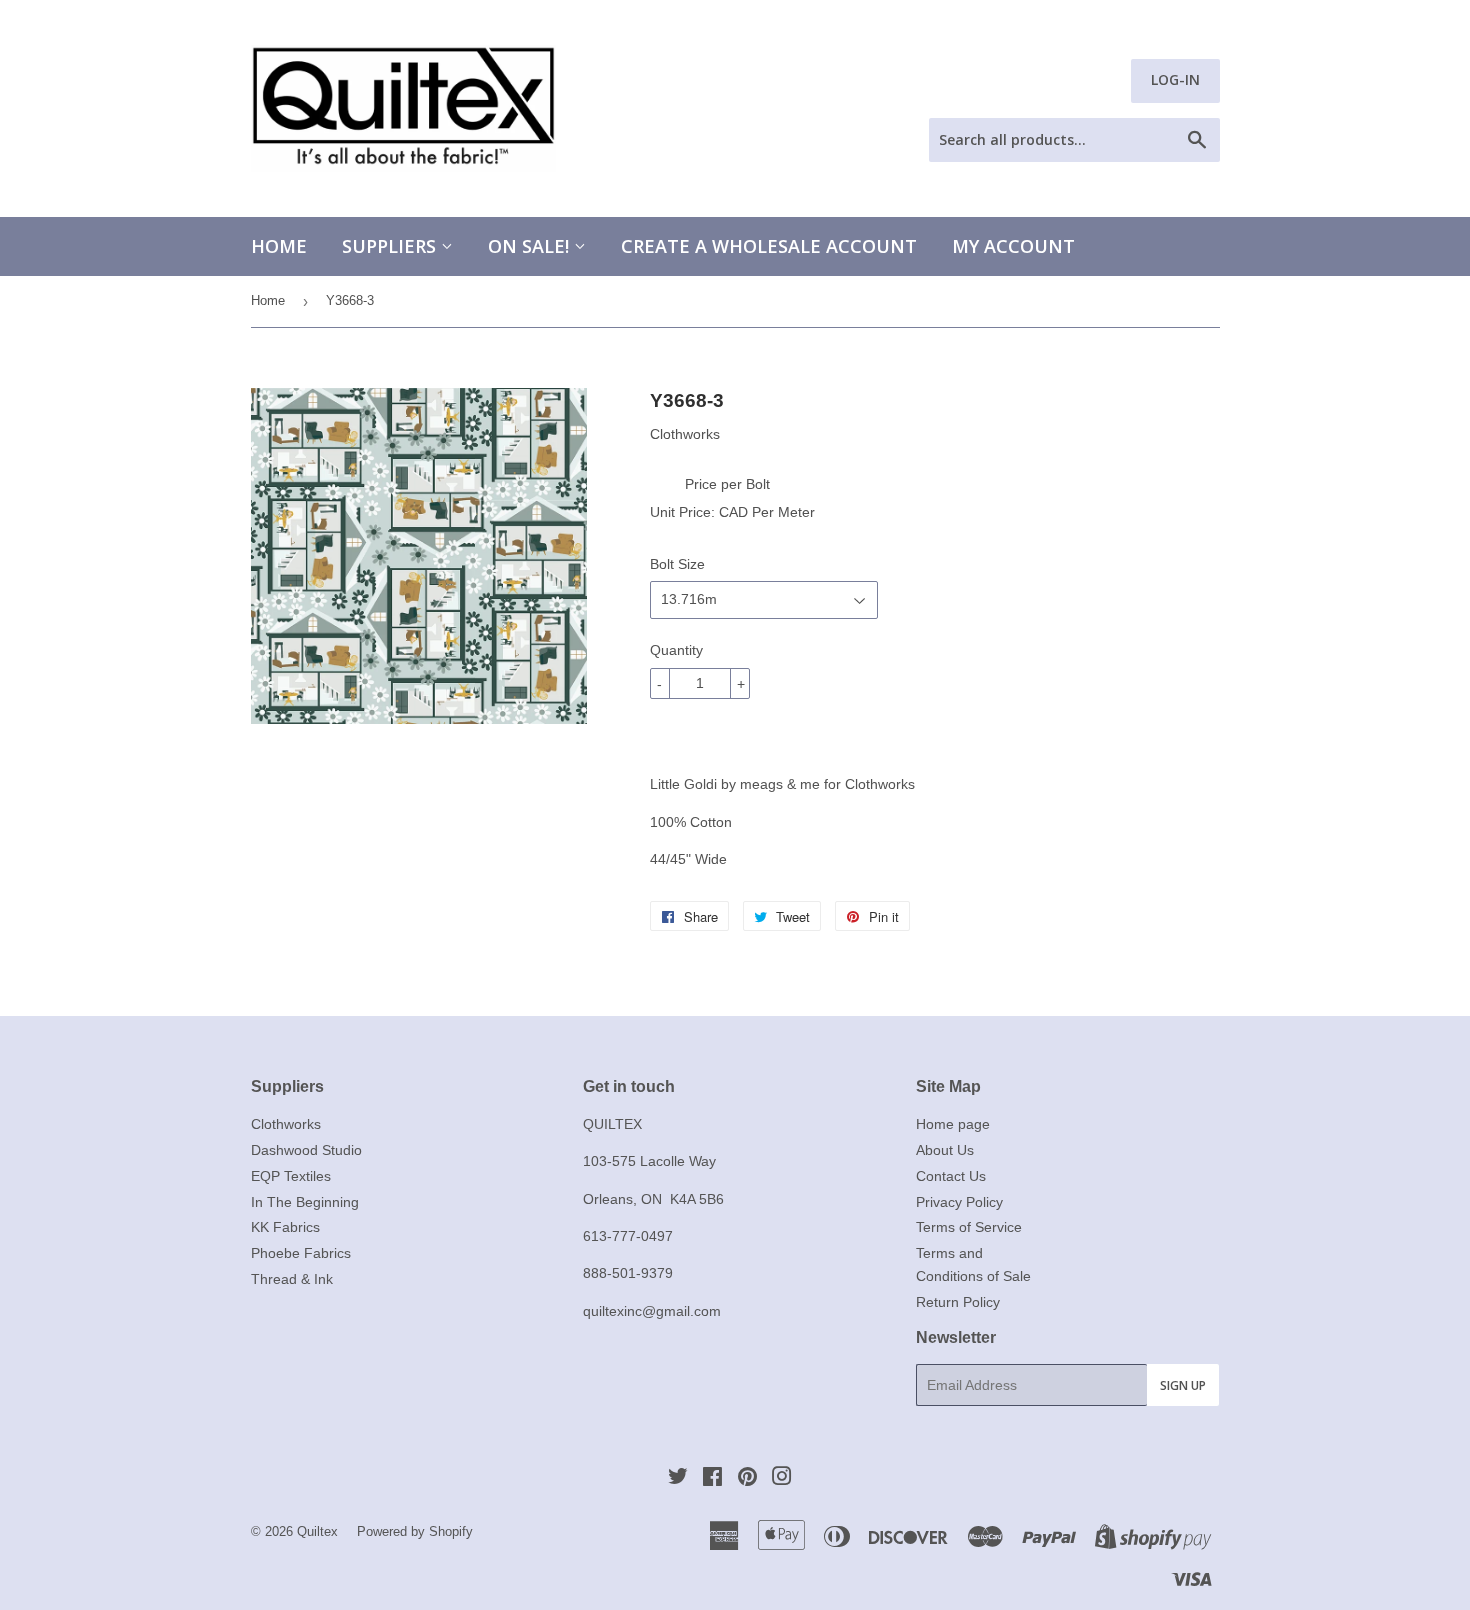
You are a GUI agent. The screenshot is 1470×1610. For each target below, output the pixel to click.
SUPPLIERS (391, 246)
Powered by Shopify (415, 1531)
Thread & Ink (292, 1279)
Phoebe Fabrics (301, 1253)
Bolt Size (677, 564)
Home (279, 246)
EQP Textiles (291, 1176)
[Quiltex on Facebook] (712, 1479)
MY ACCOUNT (1013, 246)
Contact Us (951, 1176)
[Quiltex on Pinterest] (747, 1479)
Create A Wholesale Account (769, 246)
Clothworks (286, 1124)
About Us (945, 1150)
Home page (953, 1124)
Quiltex (317, 1531)
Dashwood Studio (306, 1150)
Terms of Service (969, 1227)
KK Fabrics (285, 1227)
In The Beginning (305, 1202)
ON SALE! (531, 246)
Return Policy (958, 1302)
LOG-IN (1175, 79)
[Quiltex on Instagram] (782, 1479)
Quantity (676, 650)
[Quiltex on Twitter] (678, 1479)
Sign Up (1183, 1385)
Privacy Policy (959, 1202)
